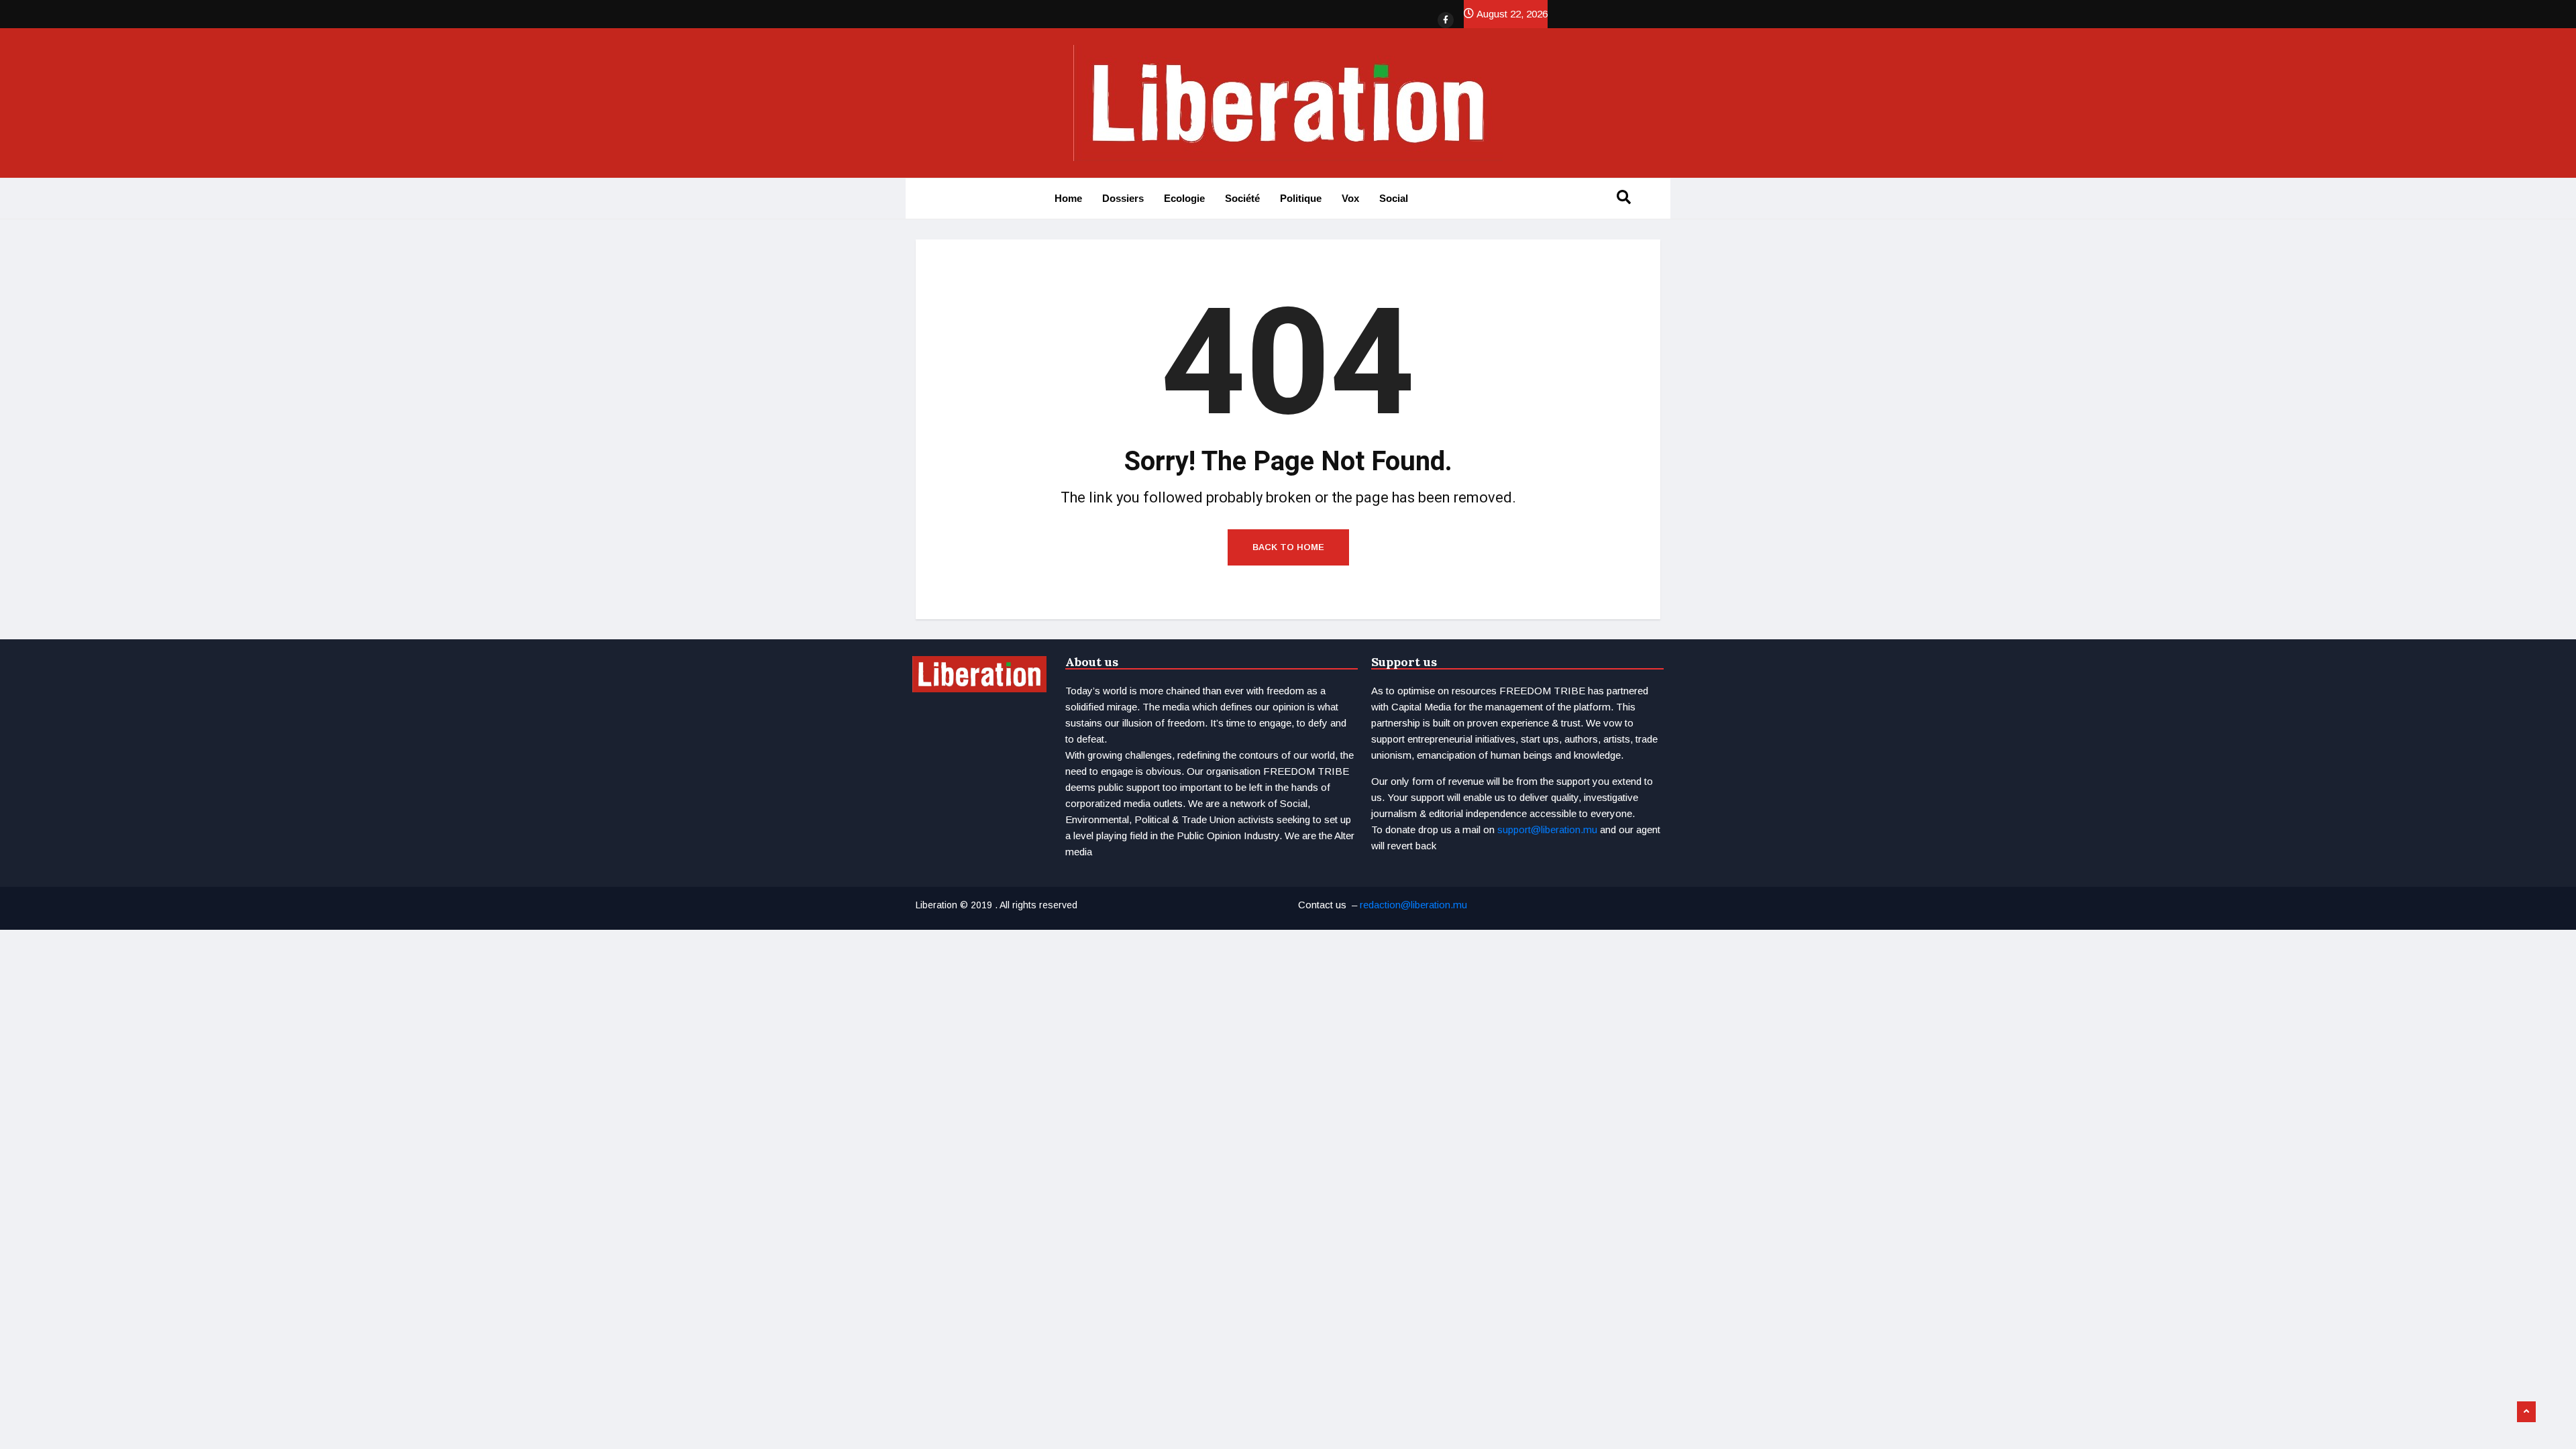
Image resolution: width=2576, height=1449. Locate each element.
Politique (1301, 198)
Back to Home (1288, 547)
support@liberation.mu (1547, 829)
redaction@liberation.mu (1413, 905)
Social (1394, 198)
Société (1242, 198)
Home (1068, 198)
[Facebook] (1446, 20)
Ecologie (1184, 198)
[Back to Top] (2526, 1412)
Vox (1350, 198)
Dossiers (1123, 198)
